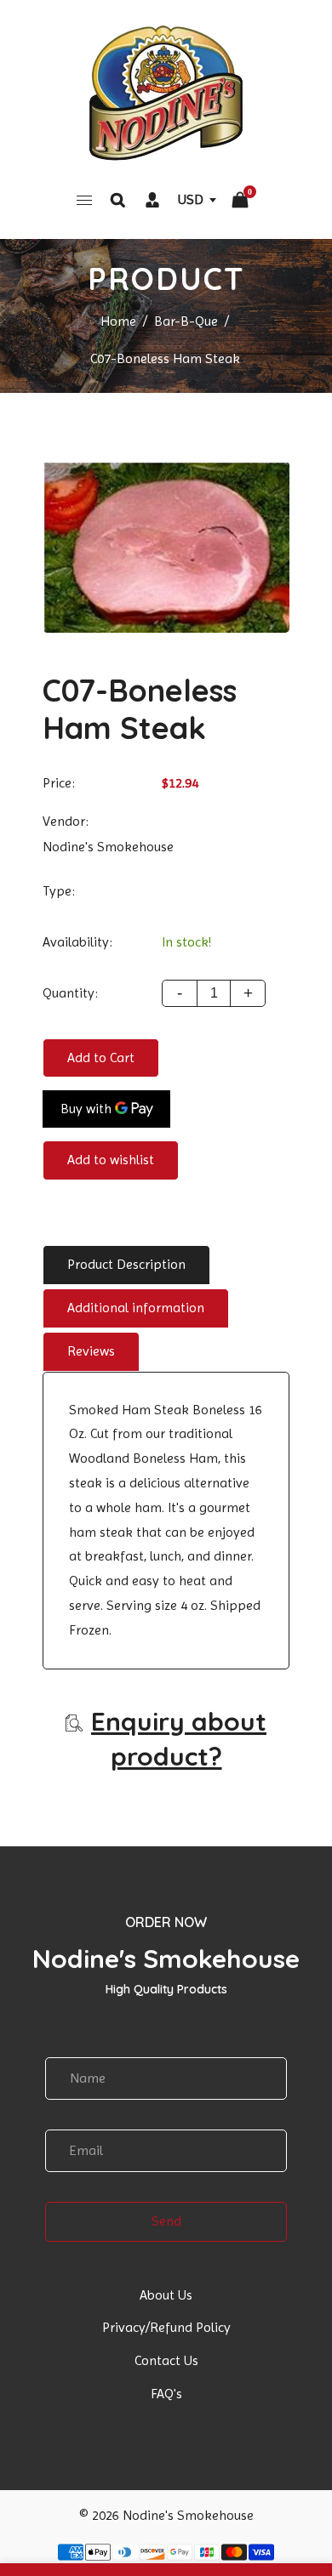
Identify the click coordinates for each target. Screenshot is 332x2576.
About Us (166, 2295)
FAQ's (166, 2394)
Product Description (126, 1264)
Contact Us (166, 2360)
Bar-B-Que (186, 321)
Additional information (136, 1308)
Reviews (91, 1351)
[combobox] (197, 199)
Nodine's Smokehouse (108, 847)
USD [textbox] (191, 199)
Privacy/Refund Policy (166, 2327)
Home (118, 321)
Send (166, 2221)
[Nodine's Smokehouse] (166, 92)
